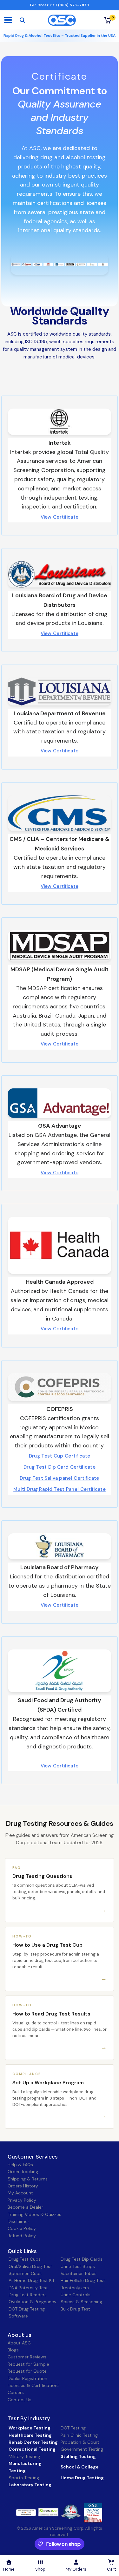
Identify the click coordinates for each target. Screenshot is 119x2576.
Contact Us (20, 2400)
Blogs (13, 2350)
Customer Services (33, 2157)
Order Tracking (23, 2172)
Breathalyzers (75, 2288)
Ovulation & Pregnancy (33, 2302)
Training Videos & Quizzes (34, 2214)
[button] (60, 517)
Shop (40, 2569)
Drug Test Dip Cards (82, 2259)
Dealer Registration (27, 2378)
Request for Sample (28, 2364)
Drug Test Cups (25, 2259)
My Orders (76, 2569)
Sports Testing (24, 2478)
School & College (80, 2467)
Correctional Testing (32, 2449)
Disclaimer (18, 2221)
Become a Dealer (25, 2207)
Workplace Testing (30, 2428)
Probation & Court (80, 2442)
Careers (16, 2392)
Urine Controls (76, 2295)
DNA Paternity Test (28, 2288)
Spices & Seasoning (81, 2302)
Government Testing (82, 2449)
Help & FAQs (20, 2165)
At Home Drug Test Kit (32, 2280)
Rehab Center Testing (33, 2442)
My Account (20, 2193)
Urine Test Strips (78, 2266)
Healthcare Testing (30, 2435)
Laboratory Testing (30, 2485)
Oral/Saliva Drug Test (30, 2266)
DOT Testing (73, 2428)
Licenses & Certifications (34, 2385)
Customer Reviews (27, 2357)
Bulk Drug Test (75, 2309)
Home (9, 2569)
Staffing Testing (78, 2456)
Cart (111, 2569)
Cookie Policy (22, 2228)
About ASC (19, 2343)
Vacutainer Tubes (79, 2273)
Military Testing (24, 2456)
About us (20, 2335)
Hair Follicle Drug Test (83, 2280)
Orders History (23, 2186)
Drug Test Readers (28, 2295)
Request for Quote (27, 2371)
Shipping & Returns (28, 2179)
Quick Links (22, 2251)
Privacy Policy (22, 2200)
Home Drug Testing (82, 2478)
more (45, 2512)
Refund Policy (22, 2236)
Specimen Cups (25, 2273)
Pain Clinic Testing (79, 2435)
